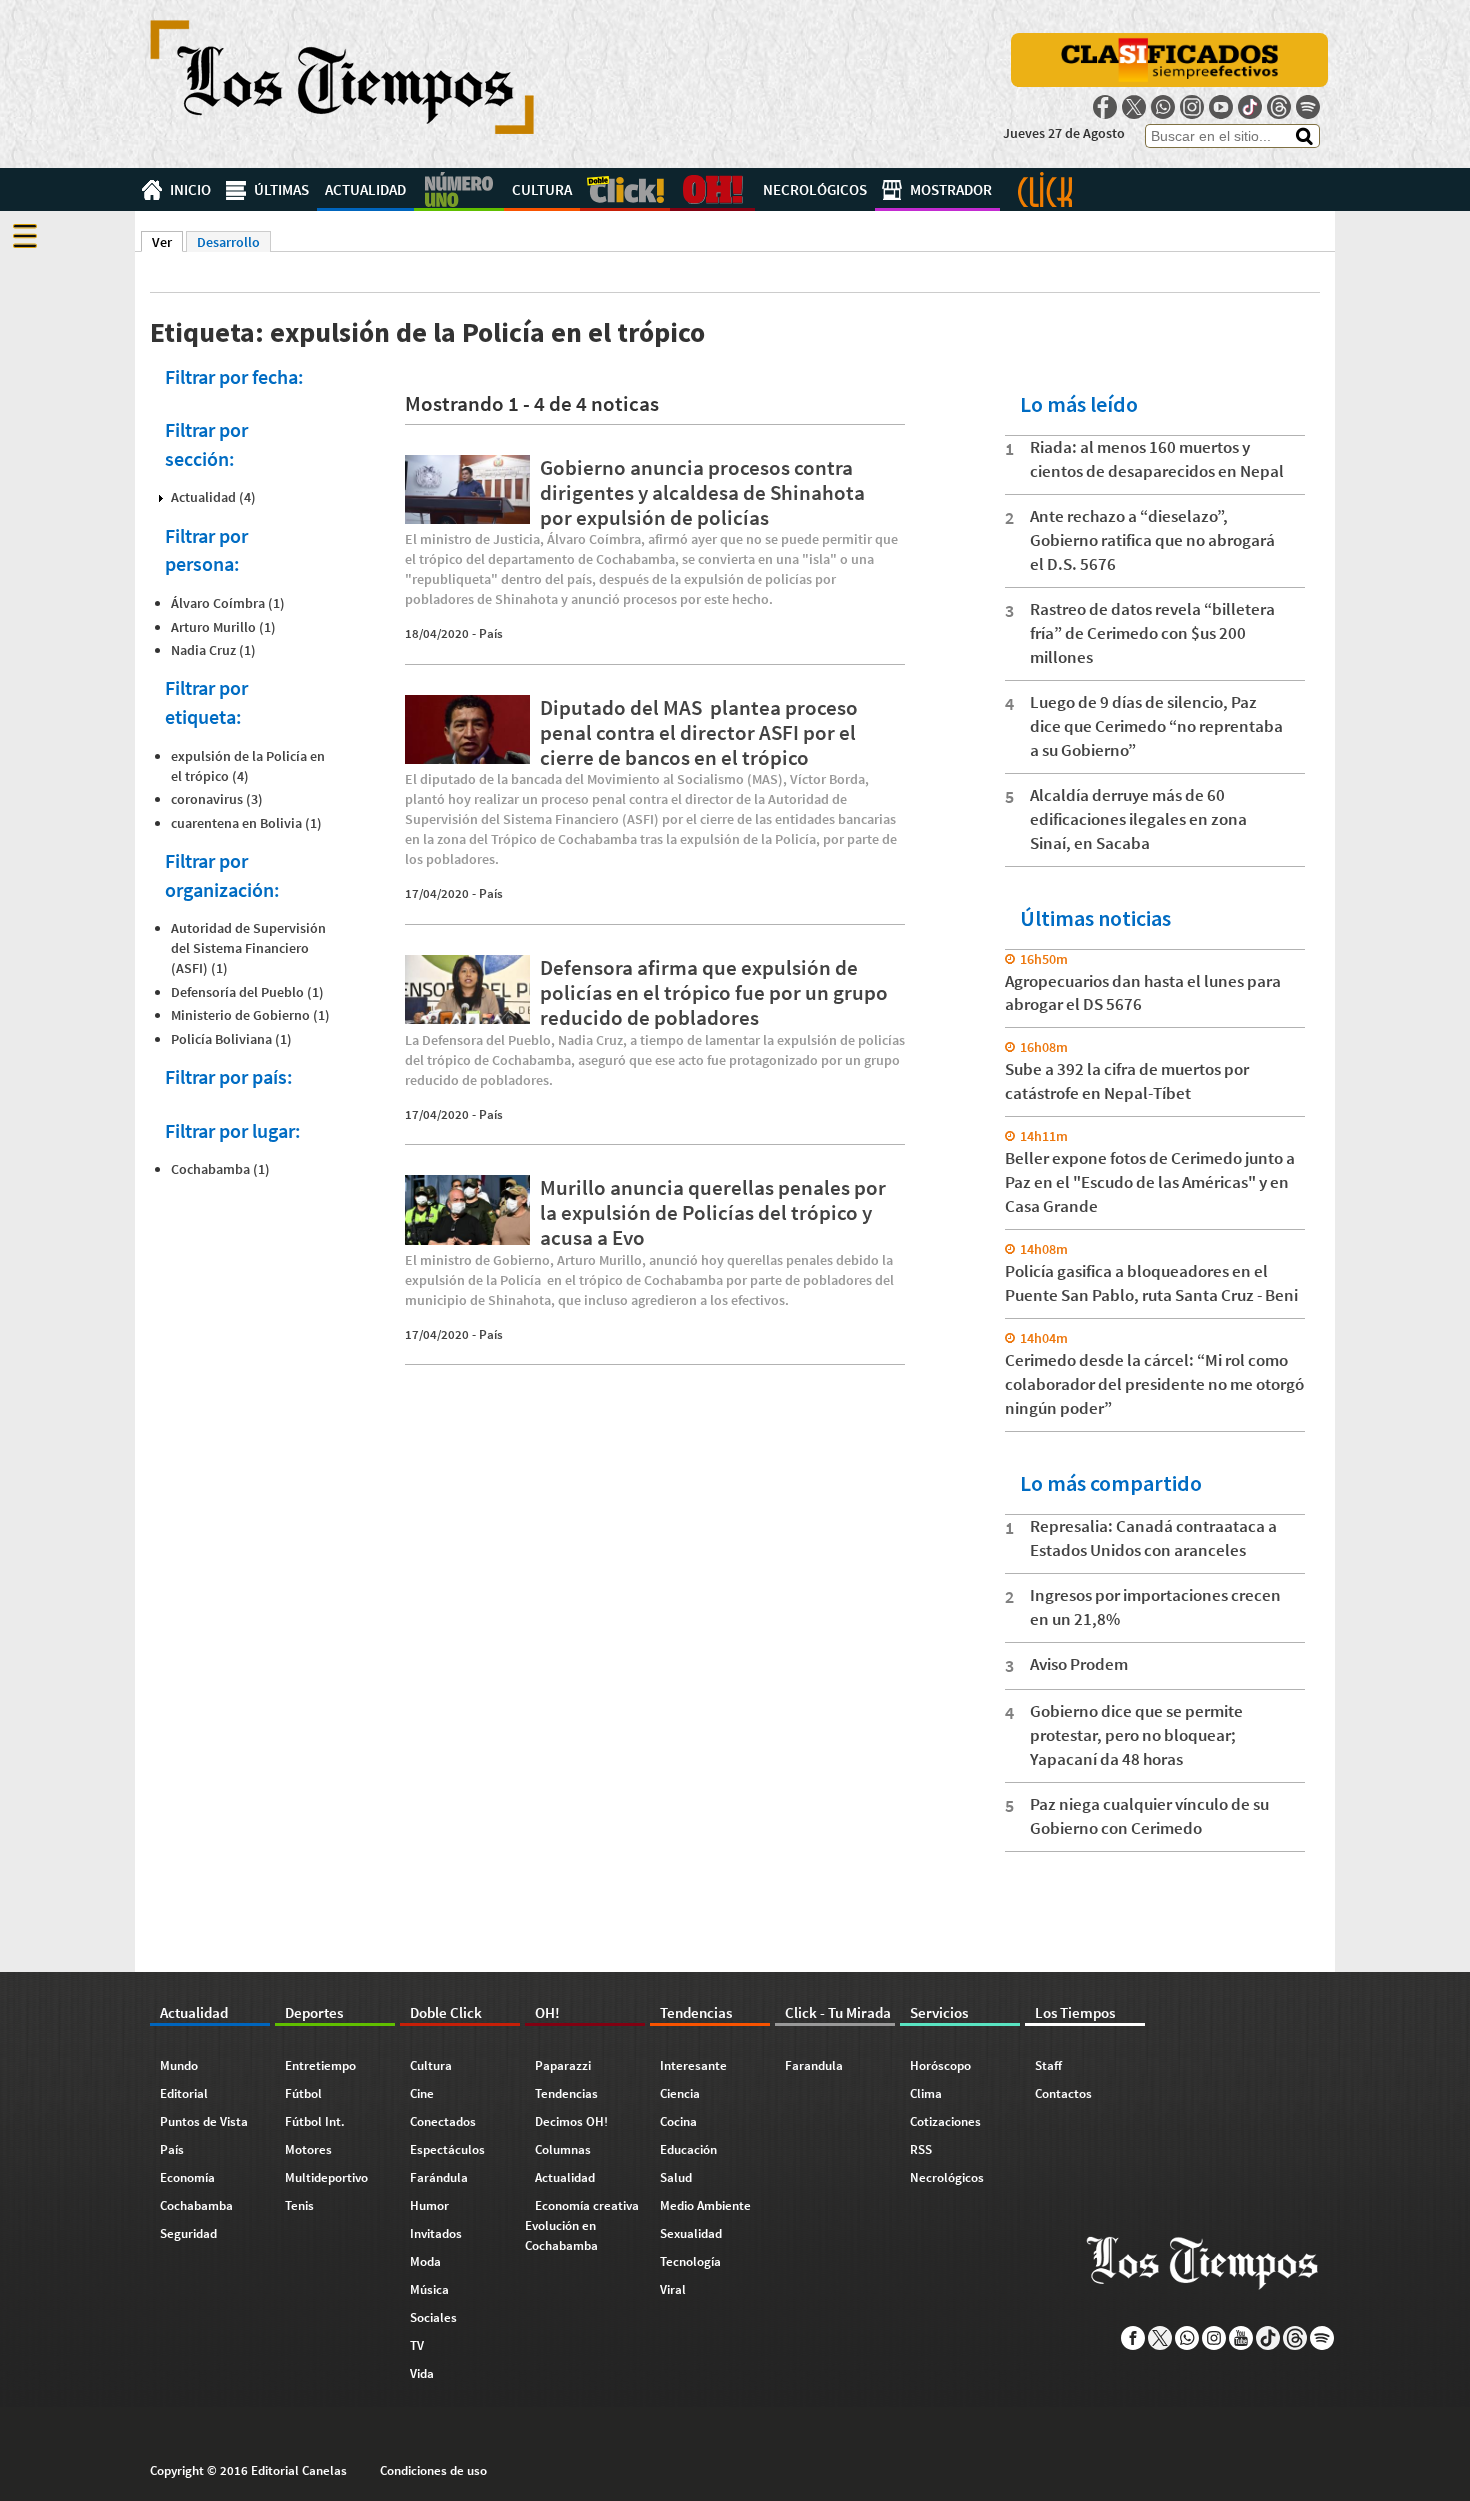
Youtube (1221, 107)
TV (417, 2345)
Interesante (693, 2065)
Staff (1048, 2065)
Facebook (1105, 107)
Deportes (459, 189)
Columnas (563, 2149)
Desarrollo (228, 242)
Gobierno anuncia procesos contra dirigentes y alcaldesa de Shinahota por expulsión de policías (702, 492)
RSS (921, 2149)
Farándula (439, 2177)
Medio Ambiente (705, 2205)
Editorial (184, 2093)
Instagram (1192, 107)
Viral (673, 2289)
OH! (712, 189)
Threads (1279, 107)
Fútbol (303, 2093)
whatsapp (1163, 107)
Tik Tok (1250, 107)
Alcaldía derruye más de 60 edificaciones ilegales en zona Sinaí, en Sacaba (1138, 819)
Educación (688, 2149)
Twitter (1134, 107)
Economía (187, 2177)
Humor (429, 2205)
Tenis (299, 2205)
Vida (422, 2373)
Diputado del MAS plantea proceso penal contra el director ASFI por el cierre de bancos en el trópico (699, 732)
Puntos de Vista (204, 2121)
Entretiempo (320, 2065)
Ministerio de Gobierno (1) (250, 1015)
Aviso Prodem (1079, 1664)
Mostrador (951, 189)
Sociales (433, 2317)
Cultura (542, 189)
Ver (167, 242)
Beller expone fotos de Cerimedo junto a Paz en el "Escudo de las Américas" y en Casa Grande (1150, 1182)
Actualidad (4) (213, 497)
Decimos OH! (571, 2121)
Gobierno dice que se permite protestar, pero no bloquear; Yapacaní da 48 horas (1136, 1735)
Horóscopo (940, 2065)
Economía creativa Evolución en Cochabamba (582, 2225)
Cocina (678, 2121)
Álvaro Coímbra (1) (228, 603)
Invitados (436, 2233)
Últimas (281, 189)
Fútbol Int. (315, 2121)
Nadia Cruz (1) (213, 650)
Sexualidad (691, 2233)
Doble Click (625, 189)
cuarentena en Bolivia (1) (246, 823)
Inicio (190, 189)
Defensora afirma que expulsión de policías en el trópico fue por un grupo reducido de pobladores (714, 992)
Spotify (1308, 107)
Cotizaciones (945, 2121)
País (491, 633)
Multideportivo (326, 2177)
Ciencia (680, 2093)
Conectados (443, 2121)
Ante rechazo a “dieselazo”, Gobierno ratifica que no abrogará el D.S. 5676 (1152, 540)
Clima (926, 2093)
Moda (425, 2261)
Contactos (1063, 2093)
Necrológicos (815, 189)
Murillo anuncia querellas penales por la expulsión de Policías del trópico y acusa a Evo (713, 1212)
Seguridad (188, 2233)
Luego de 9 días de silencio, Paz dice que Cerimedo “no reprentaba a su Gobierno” (1156, 726)
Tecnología (690, 2261)
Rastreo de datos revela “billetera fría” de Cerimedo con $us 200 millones (1152, 633)
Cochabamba (196, 2205)
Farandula (814, 2065)
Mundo (179, 2065)
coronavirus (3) (217, 799)
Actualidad (365, 189)
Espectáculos (447, 2149)
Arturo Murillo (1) (223, 627)
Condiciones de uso (433, 2470)
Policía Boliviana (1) (231, 1039)
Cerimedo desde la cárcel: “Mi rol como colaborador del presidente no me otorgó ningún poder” (1154, 1384)
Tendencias (566, 2093)
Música (429, 2289)
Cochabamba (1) (220, 1169)
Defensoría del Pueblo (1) (247, 992)
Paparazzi (563, 2065)
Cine (422, 2093)
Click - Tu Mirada (1045, 189)
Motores (308, 2149)
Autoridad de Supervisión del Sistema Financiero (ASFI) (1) (248, 948)
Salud (676, 2177)
